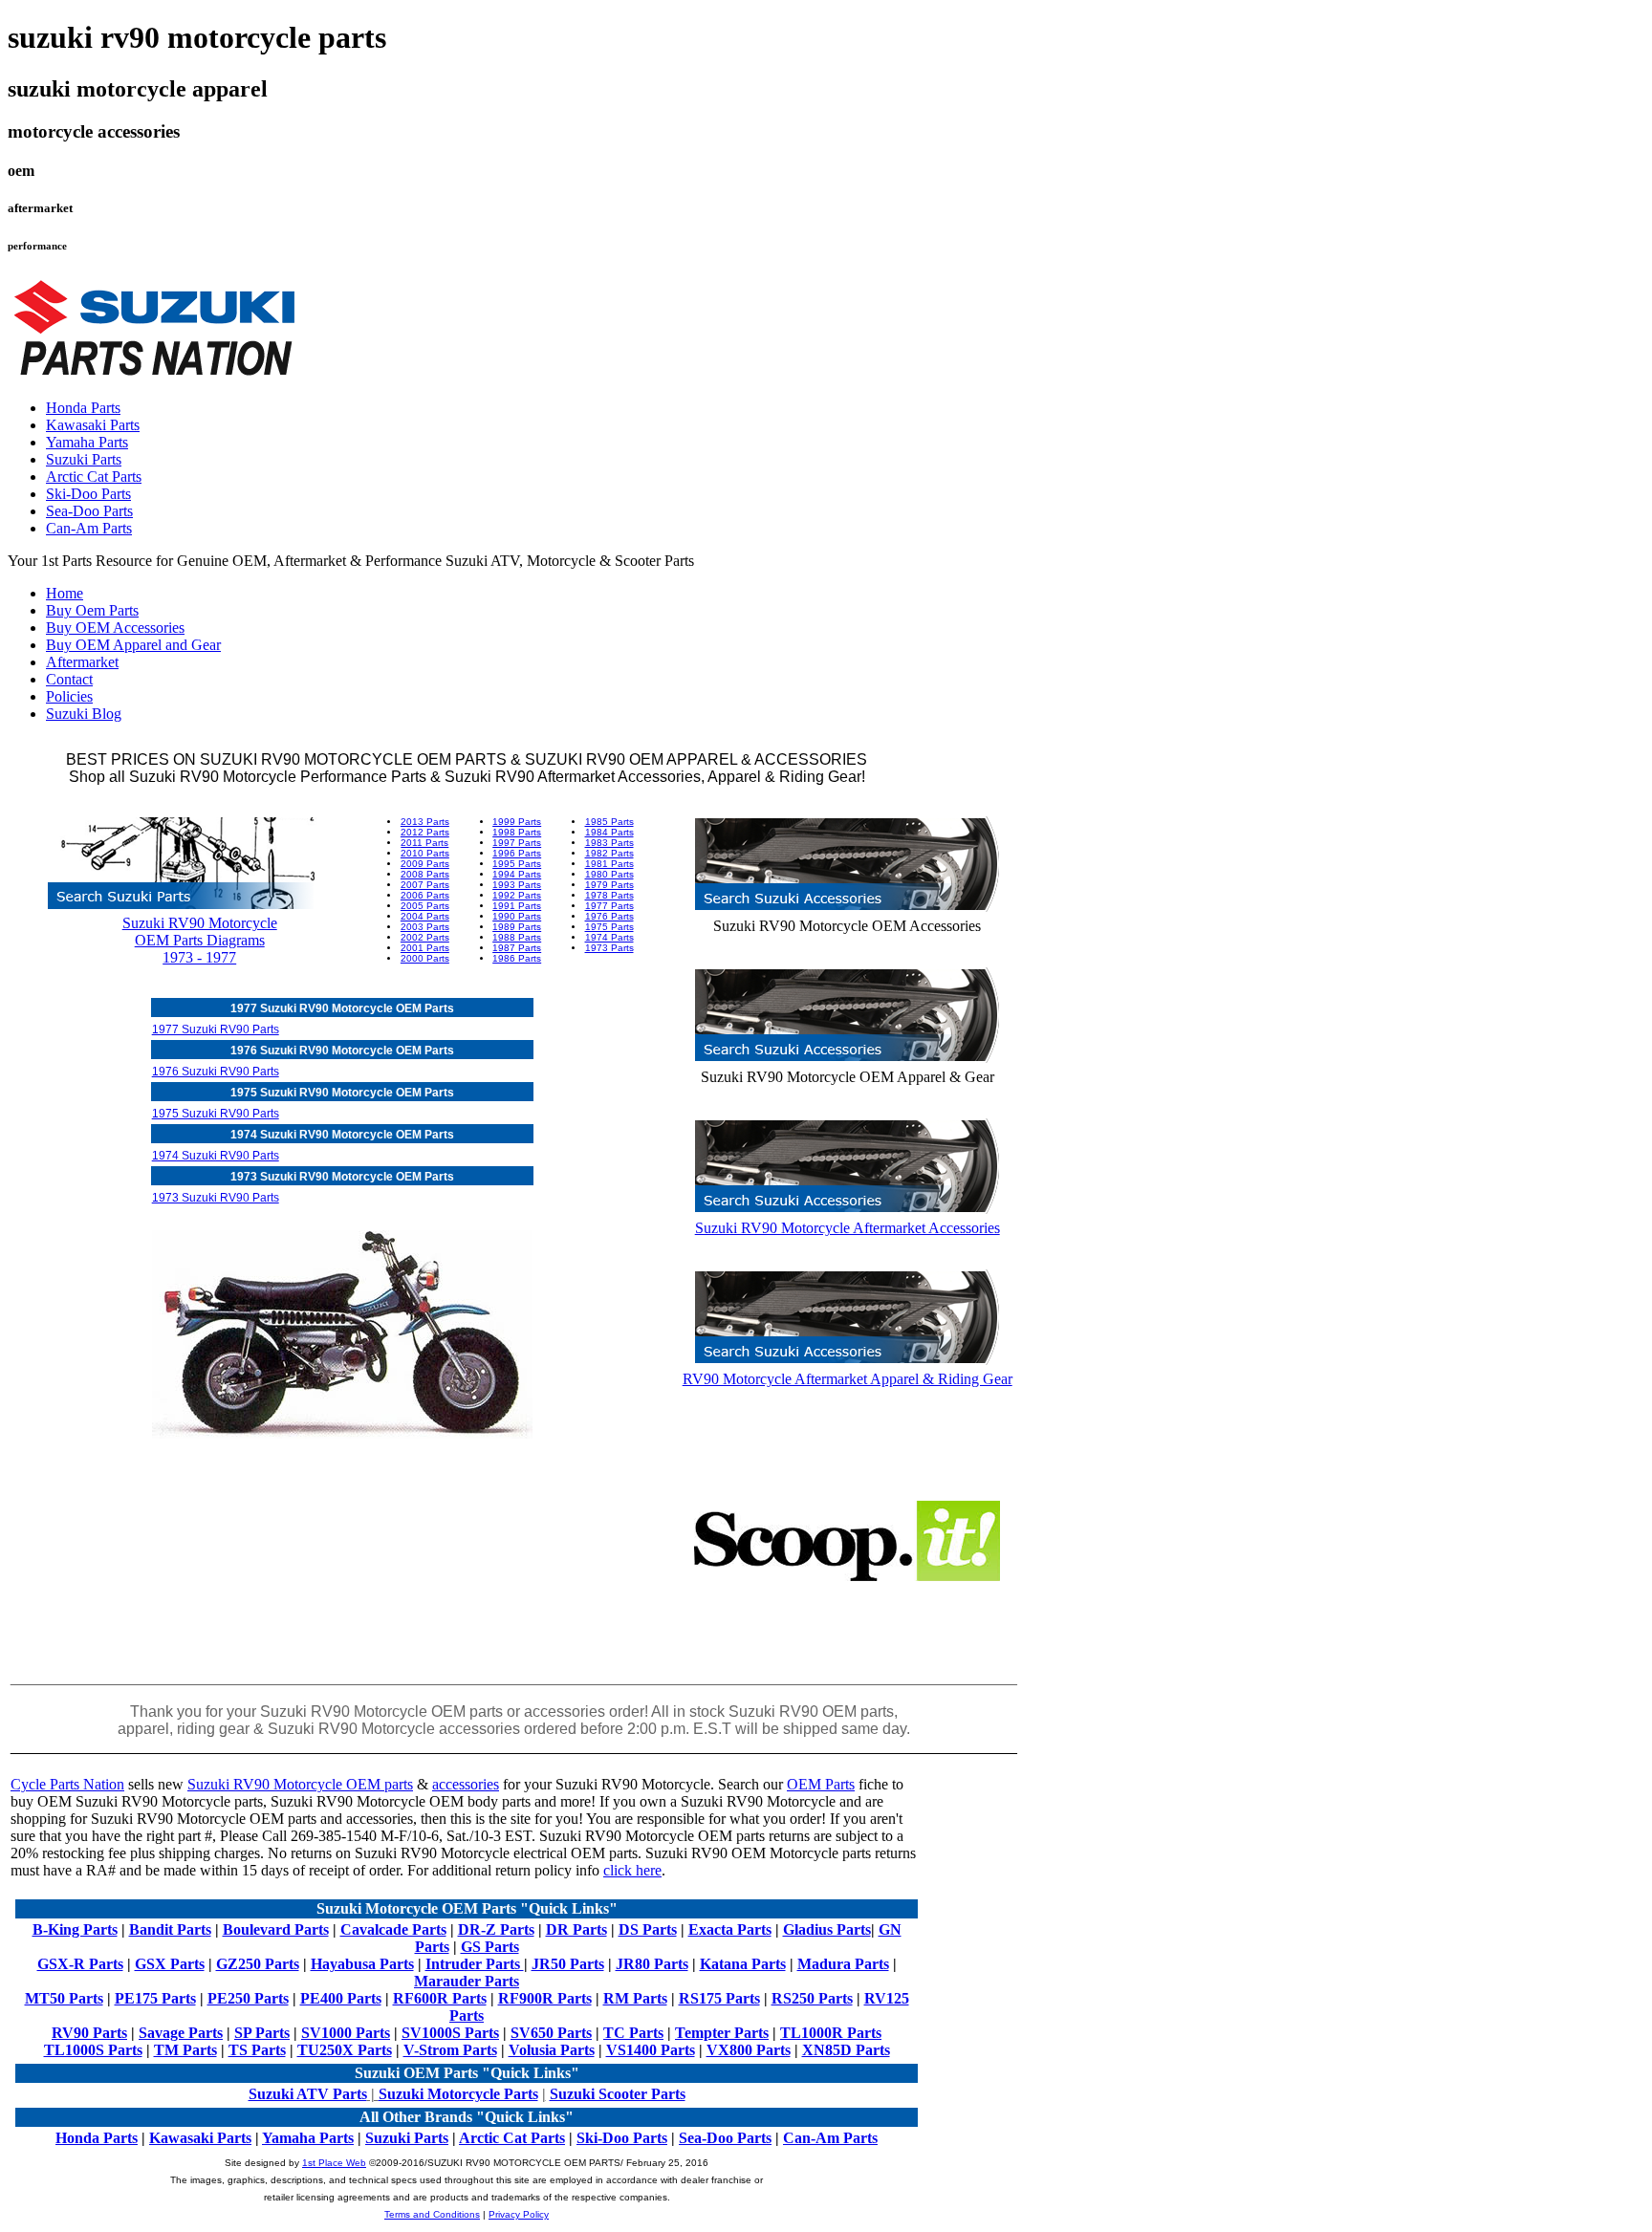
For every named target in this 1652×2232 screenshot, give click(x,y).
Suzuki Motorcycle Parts (458, 2094)
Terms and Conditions (432, 2214)
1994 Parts (517, 874)
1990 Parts (517, 916)
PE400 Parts (341, 1998)
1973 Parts (609, 948)
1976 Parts (609, 916)
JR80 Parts (652, 1964)
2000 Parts (425, 958)
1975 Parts (609, 927)
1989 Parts (517, 927)
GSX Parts (170, 1964)
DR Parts (576, 1929)
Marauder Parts (467, 1981)
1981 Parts (609, 864)
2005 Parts (425, 906)
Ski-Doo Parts (88, 494)
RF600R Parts (440, 1998)
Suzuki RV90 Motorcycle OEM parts (300, 1784)
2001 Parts (425, 948)
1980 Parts (609, 874)
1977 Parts (609, 906)
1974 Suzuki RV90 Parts (216, 1156)
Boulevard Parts (276, 1929)
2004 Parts (425, 916)
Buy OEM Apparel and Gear (133, 645)
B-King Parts (75, 1929)
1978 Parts (609, 895)
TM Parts (185, 2050)
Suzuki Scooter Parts (618, 2094)
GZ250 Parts (258, 1964)
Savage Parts (181, 2033)
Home (65, 593)
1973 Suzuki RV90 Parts (216, 1198)
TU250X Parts (345, 2050)
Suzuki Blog (84, 714)
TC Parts (633, 2033)
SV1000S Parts (450, 2033)
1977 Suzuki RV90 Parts (216, 1029)
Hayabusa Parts (362, 1964)
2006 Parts (425, 895)
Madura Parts (843, 1964)
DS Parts (648, 1929)
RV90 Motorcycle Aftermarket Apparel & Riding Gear (848, 1379)
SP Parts (262, 2033)
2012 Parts (425, 832)
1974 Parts (609, 937)
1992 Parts (517, 895)
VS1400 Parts (651, 2050)
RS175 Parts (719, 1998)
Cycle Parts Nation (67, 1784)
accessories (466, 1784)
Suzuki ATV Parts (308, 2094)
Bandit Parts (170, 1929)
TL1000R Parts (831, 2033)
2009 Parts (425, 864)
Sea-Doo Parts (89, 511)
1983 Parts (609, 843)
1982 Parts (609, 853)
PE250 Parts (248, 1998)
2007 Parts (425, 885)
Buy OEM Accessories (115, 628)
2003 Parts (425, 927)
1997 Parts (517, 843)
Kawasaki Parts (93, 425)
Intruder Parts (475, 1964)
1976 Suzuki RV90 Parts (216, 1072)
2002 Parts (425, 937)
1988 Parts (517, 937)
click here (632, 1870)
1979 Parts (609, 885)
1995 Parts (517, 864)
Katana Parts (743, 1964)
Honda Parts (83, 408)
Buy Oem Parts (92, 610)
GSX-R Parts (80, 1964)
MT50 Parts (64, 1998)
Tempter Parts (722, 2033)
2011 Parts (424, 843)
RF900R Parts (545, 1998)
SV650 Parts (551, 2033)
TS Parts (257, 2050)
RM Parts (635, 1998)
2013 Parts (425, 822)
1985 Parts (609, 822)
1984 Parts (609, 832)
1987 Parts (517, 948)
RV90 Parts (89, 2033)
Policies (69, 696)
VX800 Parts (749, 2050)
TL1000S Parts (93, 2050)
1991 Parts (517, 906)
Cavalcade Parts (393, 1929)
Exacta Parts (730, 1929)
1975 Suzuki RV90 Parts (216, 1114)
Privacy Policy (519, 2214)
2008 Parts (425, 874)
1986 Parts (517, 958)
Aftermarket (82, 662)
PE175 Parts (155, 1998)
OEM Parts (821, 1784)
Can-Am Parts (89, 528)
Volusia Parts (552, 2050)
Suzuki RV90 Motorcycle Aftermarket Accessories (848, 1228)
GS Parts (490, 1947)
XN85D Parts (846, 2050)
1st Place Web (334, 2163)
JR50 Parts (568, 1964)
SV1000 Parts (346, 2033)
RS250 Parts (812, 1998)
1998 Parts (517, 832)
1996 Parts (517, 853)
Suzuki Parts (84, 459)
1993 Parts (517, 885)
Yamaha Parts (87, 442)
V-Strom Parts (450, 2050)
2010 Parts (425, 853)
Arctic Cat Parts (94, 477)
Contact (69, 679)
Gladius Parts (827, 1929)
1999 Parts (517, 822)
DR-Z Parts (496, 1929)
